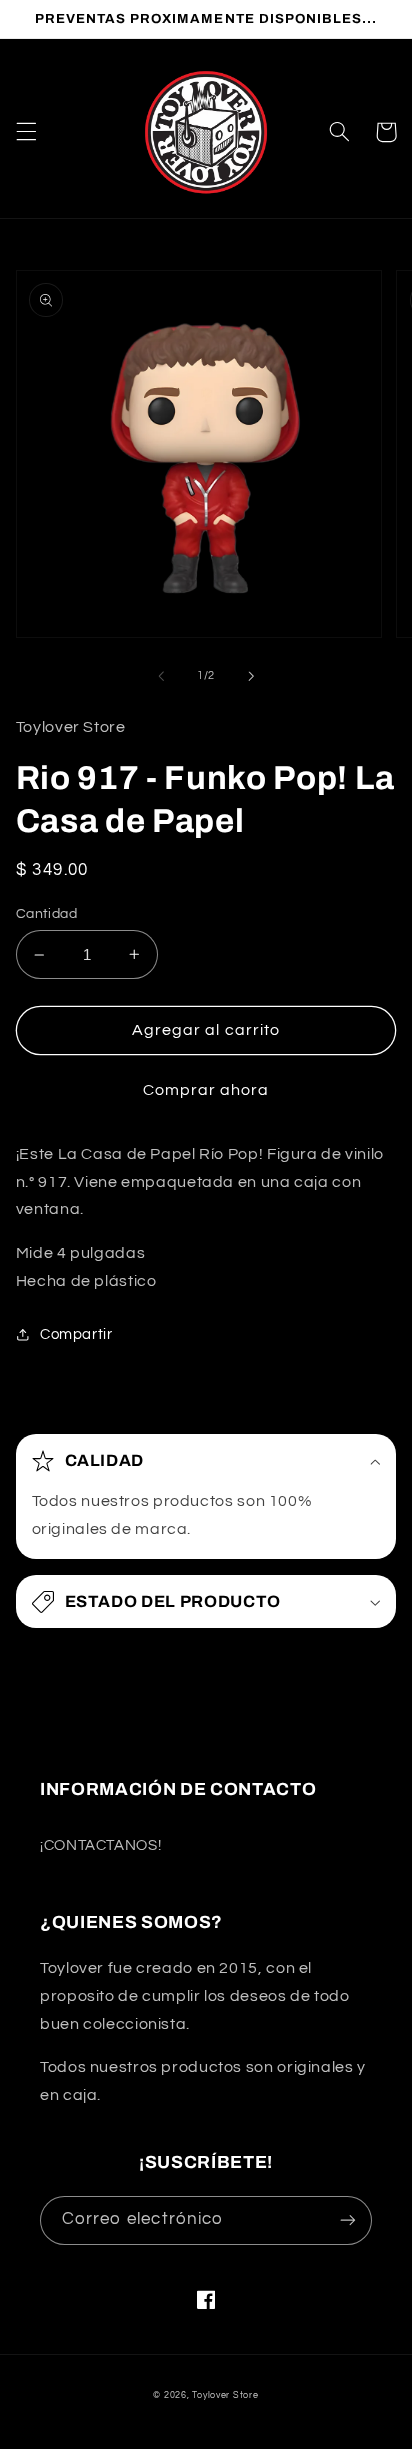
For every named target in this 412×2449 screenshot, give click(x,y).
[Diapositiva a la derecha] (251, 676)
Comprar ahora (206, 1090)
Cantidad (46, 914)
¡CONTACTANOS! (100, 1845)
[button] (26, 132)
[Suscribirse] (348, 2220)
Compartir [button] (76, 1334)
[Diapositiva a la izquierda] (161, 676)
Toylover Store (225, 2395)
